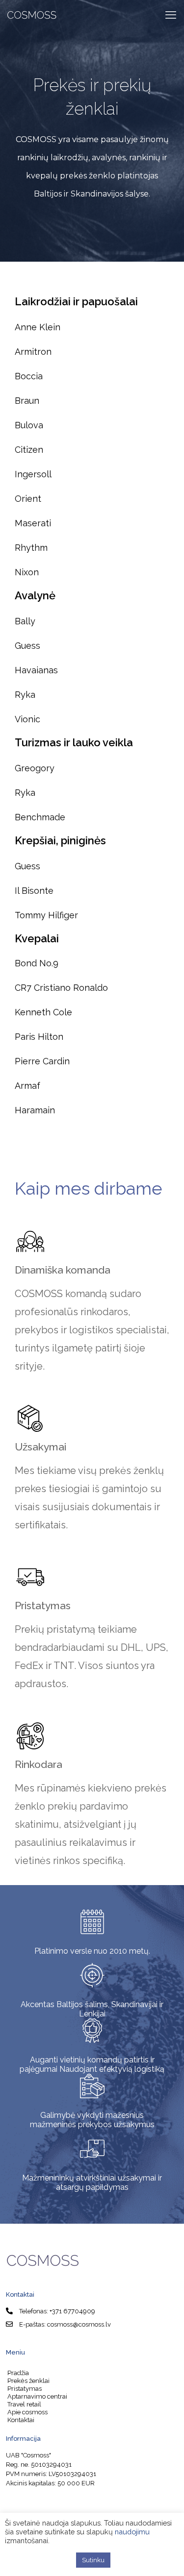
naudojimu (132, 2532)
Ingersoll (33, 474)
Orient (28, 499)
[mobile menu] (171, 15)
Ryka (25, 695)
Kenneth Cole (43, 1012)
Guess (27, 646)
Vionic (27, 719)
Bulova (29, 425)
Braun (27, 401)
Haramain (35, 1110)
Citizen (29, 450)
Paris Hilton (39, 1037)
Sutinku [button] (93, 2560)
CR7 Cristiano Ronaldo (61, 988)
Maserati (33, 523)
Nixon (27, 572)
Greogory (36, 768)
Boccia (29, 376)
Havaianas (36, 670)
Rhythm (31, 548)
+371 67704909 (72, 2311)
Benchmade (40, 817)
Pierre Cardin (42, 1061)
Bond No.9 (37, 963)
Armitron (33, 352)
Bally (25, 621)
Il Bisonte (34, 891)
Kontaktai (21, 2420)
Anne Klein (38, 327)
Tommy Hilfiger (46, 915)
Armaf (27, 1086)
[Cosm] (32, 15)
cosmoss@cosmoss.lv (79, 2324)
